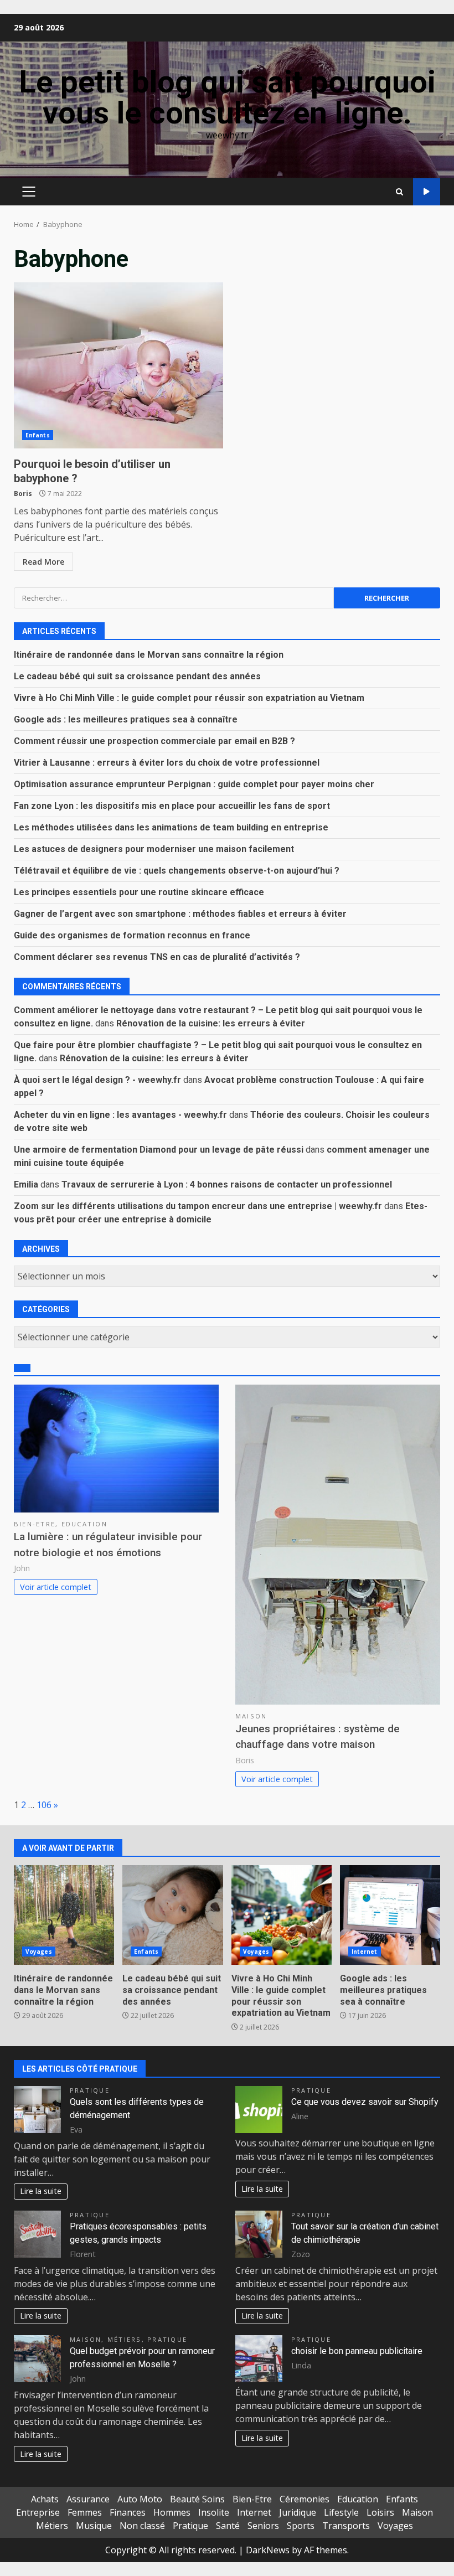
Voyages (39, 1952)
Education (84, 1524)
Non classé (142, 2526)
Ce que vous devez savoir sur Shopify (365, 2102)
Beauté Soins (197, 2499)
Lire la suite (41, 2191)
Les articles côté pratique (80, 2069)
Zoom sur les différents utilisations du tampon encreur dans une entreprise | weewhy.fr (198, 1206)
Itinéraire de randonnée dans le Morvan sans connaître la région (149, 655)
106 (44, 1805)
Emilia (26, 1184)
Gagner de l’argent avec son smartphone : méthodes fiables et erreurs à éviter (180, 914)
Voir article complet (56, 1587)
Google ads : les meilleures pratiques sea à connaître (126, 719)
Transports (346, 2526)
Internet (365, 1952)
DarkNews (268, 2550)
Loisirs (380, 2512)
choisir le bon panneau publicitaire (357, 2351)
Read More (43, 562)
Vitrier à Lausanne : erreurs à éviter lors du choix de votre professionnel (167, 763)
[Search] (399, 192)
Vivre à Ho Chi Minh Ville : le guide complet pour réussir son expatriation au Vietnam (189, 698)
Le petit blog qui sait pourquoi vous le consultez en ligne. (227, 97)
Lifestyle (341, 2512)
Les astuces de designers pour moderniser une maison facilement (154, 849)
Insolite (214, 2512)
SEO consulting (427, 192)
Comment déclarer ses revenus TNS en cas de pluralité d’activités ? (157, 957)
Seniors (263, 2526)
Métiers (125, 2339)
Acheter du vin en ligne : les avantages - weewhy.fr (120, 1115)
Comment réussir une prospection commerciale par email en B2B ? (154, 741)
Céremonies (305, 2499)
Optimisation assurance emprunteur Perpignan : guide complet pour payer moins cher (194, 784)
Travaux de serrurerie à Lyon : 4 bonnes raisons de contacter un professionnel (227, 1184)
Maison (251, 1716)
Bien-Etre (35, 1524)
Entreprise (38, 2512)
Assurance (88, 2499)
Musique (94, 2526)
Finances (128, 2512)
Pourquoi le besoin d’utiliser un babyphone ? (118, 365)
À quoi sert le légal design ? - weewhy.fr (97, 1080)
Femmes (85, 2512)
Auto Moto (140, 2499)
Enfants (38, 435)
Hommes (172, 2512)
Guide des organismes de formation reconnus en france (132, 935)
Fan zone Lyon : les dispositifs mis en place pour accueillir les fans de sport (172, 806)
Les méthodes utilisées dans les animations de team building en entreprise (171, 827)
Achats (45, 2499)
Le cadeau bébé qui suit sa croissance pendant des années (137, 676)
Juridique (298, 2512)
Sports (301, 2526)
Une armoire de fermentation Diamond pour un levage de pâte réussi (159, 1150)
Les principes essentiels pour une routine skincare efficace (139, 892)
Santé (228, 2526)
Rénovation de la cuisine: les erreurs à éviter (211, 1023)
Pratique (90, 2090)
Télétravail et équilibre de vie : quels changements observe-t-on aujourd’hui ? (177, 871)
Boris (23, 494)
